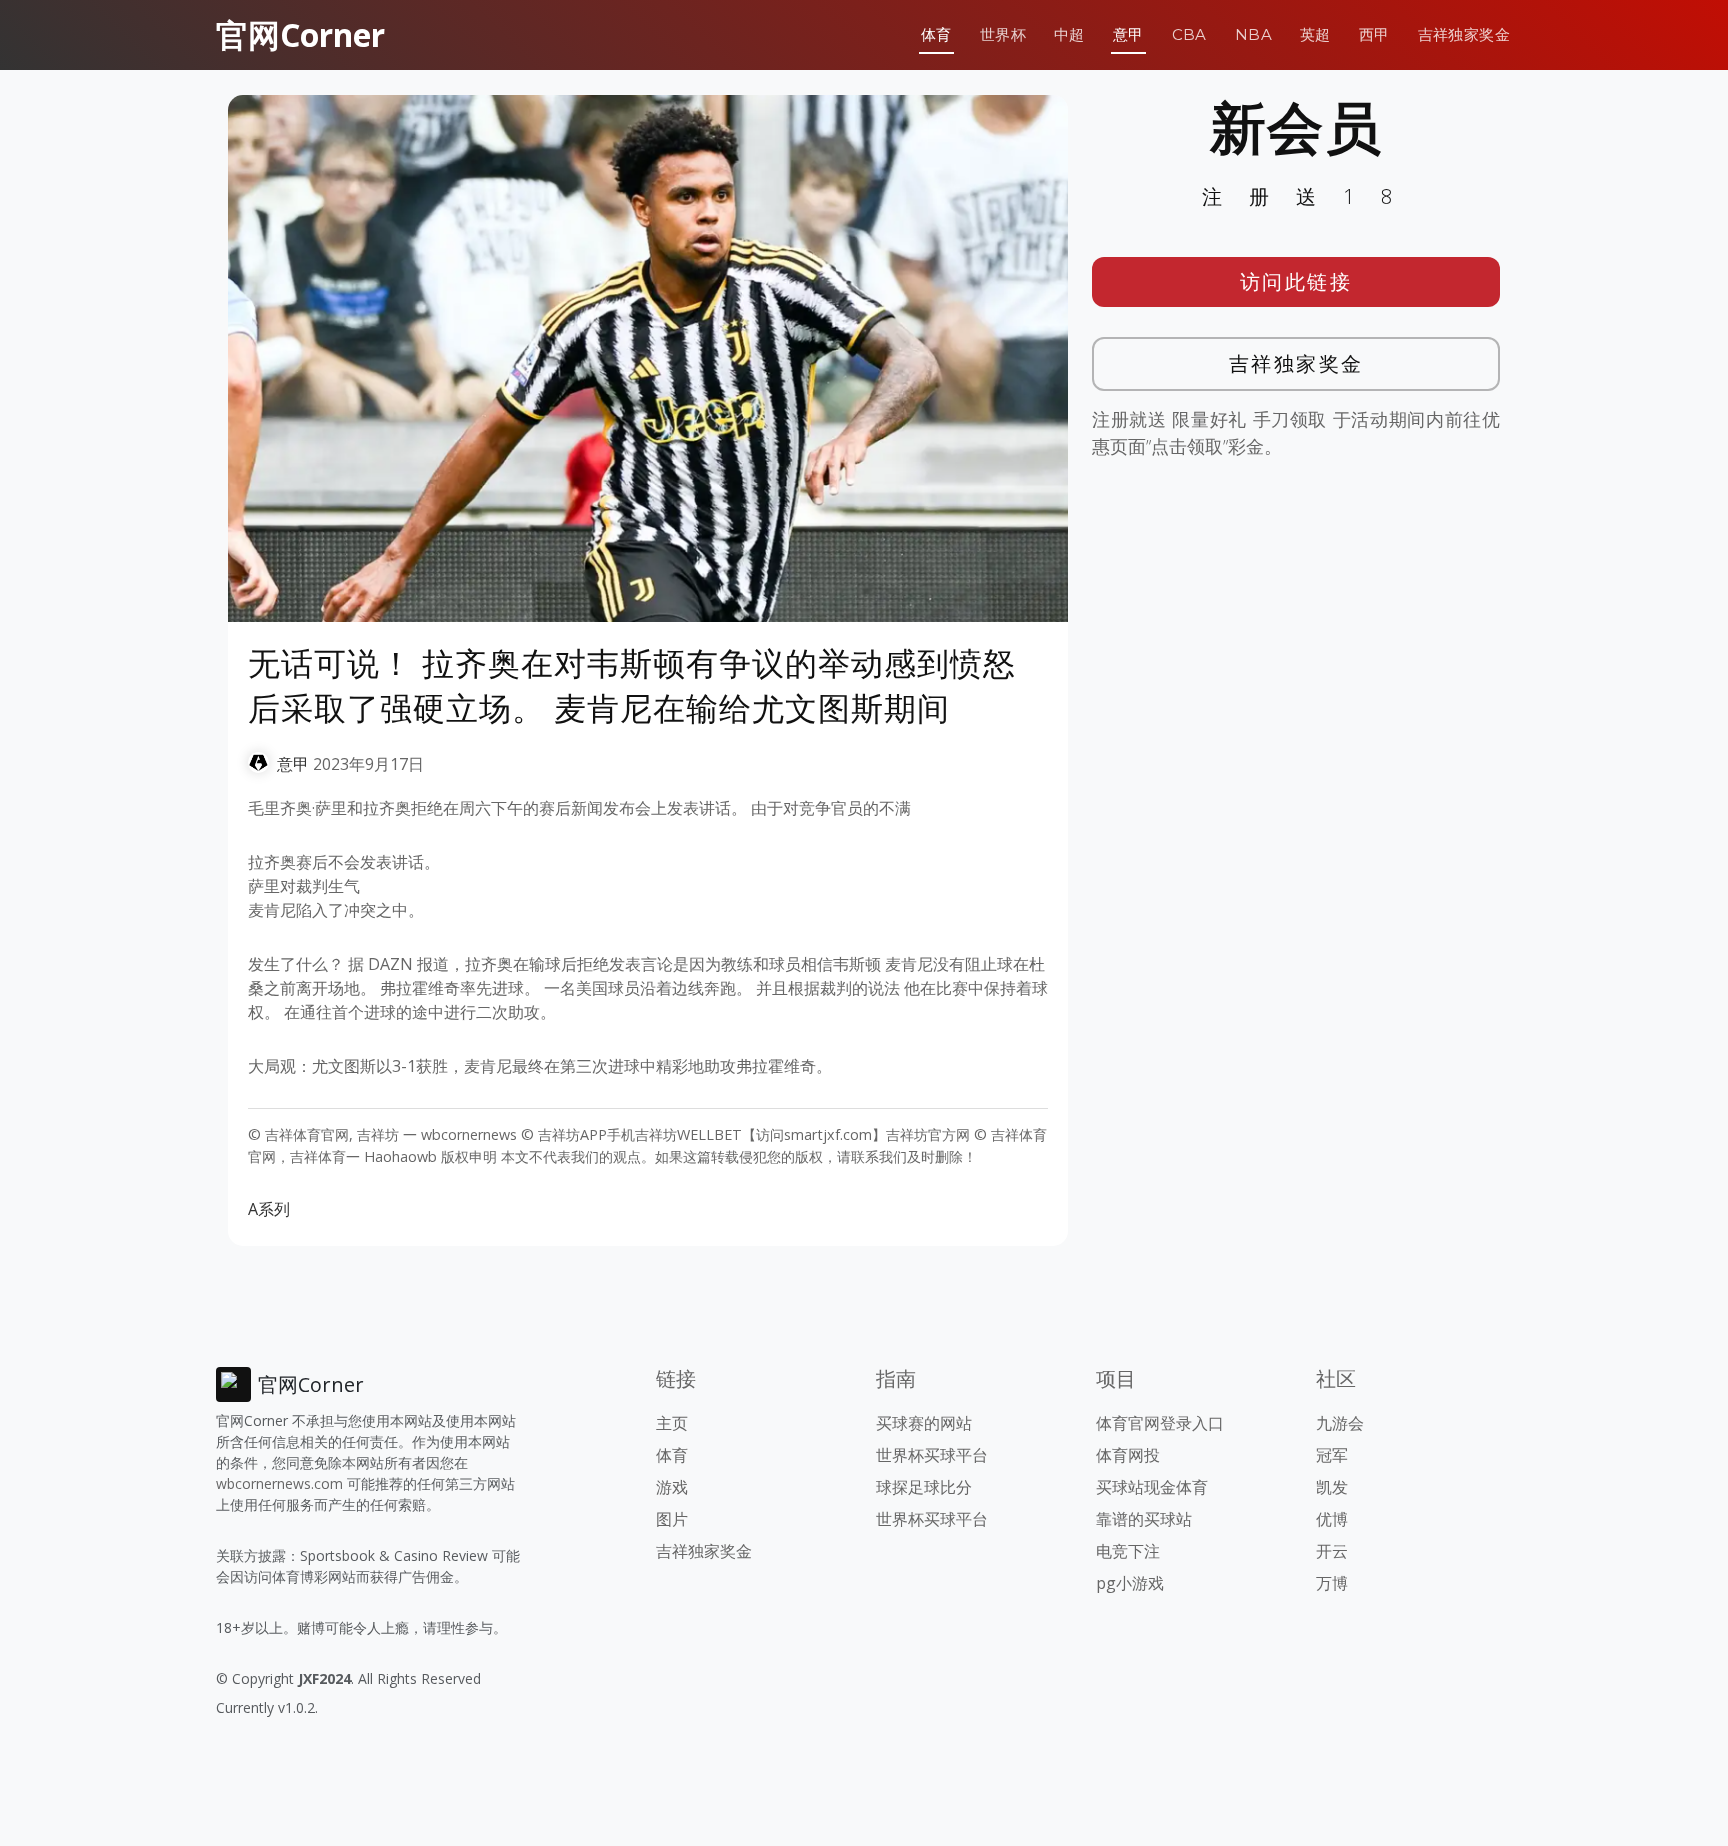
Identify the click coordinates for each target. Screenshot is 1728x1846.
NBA (1253, 34)
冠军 (1332, 1455)
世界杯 (1003, 34)
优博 (1332, 1519)
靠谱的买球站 (1144, 1519)
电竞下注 (1128, 1551)
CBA (1189, 34)
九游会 (1340, 1423)
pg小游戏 (1130, 1583)
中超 (1069, 34)
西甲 (1374, 34)
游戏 (672, 1487)
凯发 (1332, 1487)
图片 (672, 1519)
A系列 (269, 1209)
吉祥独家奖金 (1464, 34)
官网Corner (300, 34)
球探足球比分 (924, 1487)
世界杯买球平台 (932, 1455)
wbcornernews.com (279, 1483)
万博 (1332, 1583)
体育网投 (1128, 1455)
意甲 (1128, 34)
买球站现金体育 (1152, 1487)
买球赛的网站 (924, 1423)
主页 (672, 1423)
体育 (936, 34)
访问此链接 (1296, 281)
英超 (1315, 34)
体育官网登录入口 (1160, 1423)
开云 (1332, 1551)
